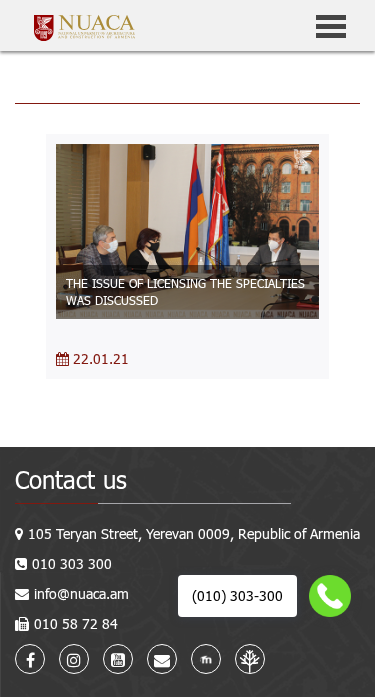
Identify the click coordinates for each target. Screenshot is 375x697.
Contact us (71, 479)
